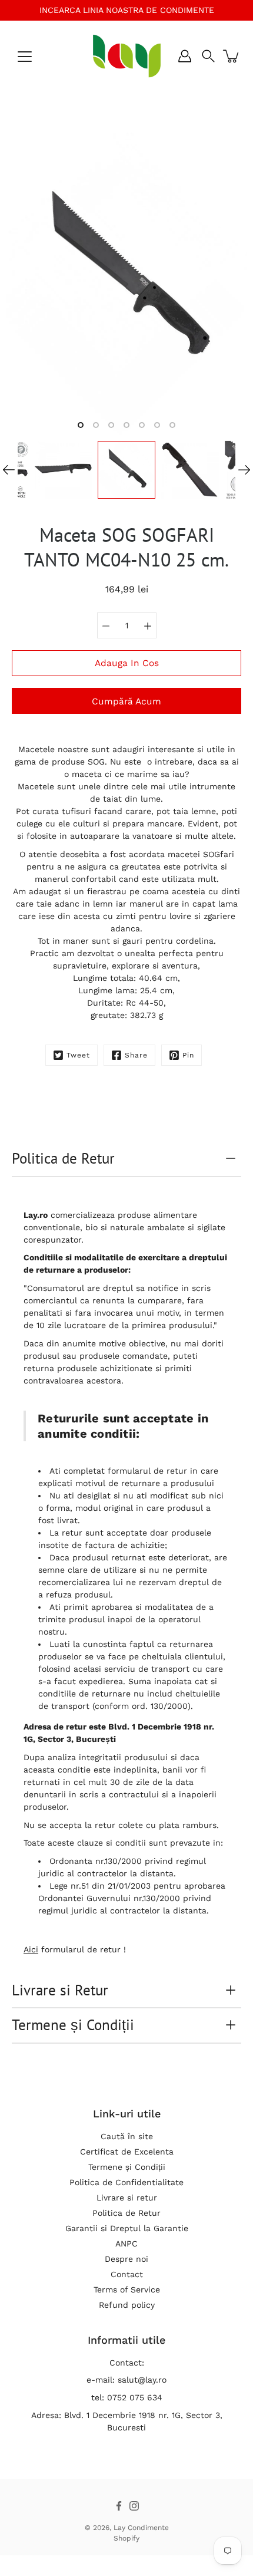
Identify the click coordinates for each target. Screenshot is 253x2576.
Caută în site (127, 2136)
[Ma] (148, 625)
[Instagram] (134, 2506)
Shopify (126, 2538)
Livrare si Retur (60, 1990)
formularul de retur (147, 1471)
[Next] (244, 470)
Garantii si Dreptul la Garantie (127, 2228)
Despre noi (126, 2259)
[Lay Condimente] (127, 56)
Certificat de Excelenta (127, 2152)
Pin (188, 1055)
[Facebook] (119, 2506)
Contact (127, 2274)
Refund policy (127, 2305)
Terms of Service (127, 2290)
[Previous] (9, 470)
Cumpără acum (126, 701)
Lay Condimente (141, 2528)
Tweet (78, 1055)
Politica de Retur (63, 1158)
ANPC (126, 2244)
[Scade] (106, 625)
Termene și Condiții (73, 2025)
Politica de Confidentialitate (126, 2182)
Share (136, 1055)
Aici (31, 1949)
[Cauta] (208, 56)
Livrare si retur (127, 2198)
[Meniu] (25, 57)
